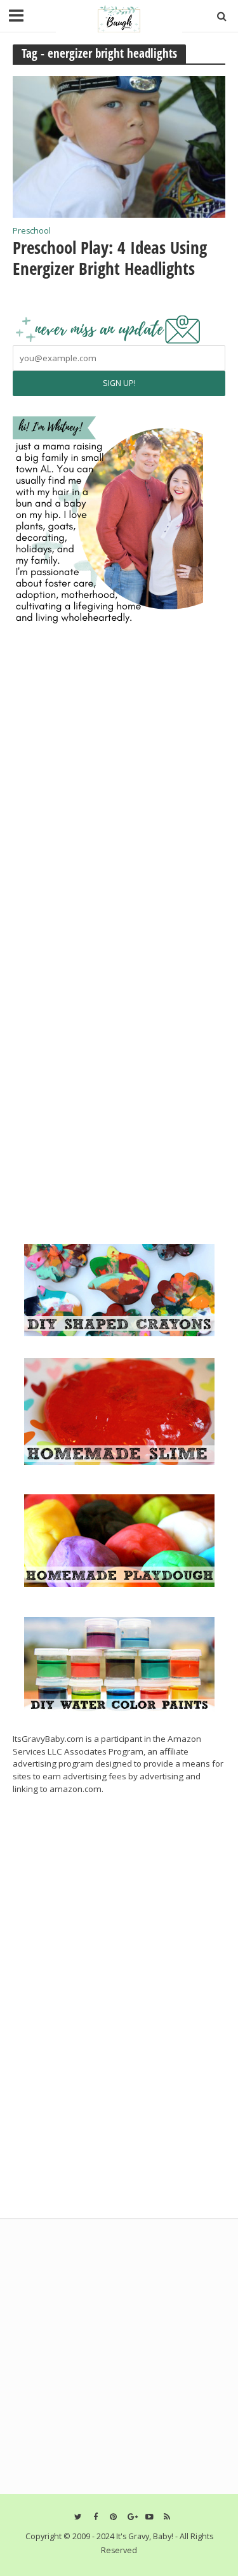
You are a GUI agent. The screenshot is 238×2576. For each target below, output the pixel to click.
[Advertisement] (108, 1149)
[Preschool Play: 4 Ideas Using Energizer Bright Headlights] (119, 145)
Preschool (32, 232)
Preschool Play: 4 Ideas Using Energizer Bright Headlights (110, 258)
